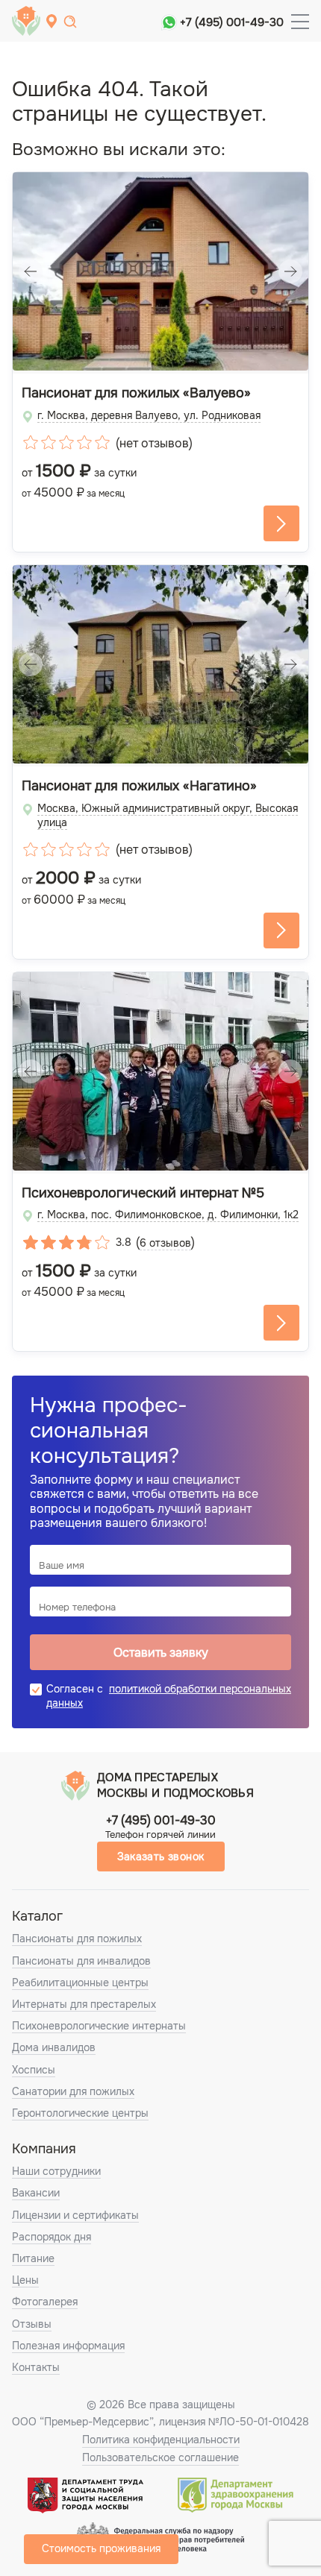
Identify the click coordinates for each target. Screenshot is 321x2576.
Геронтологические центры (80, 2113)
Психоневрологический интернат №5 (143, 1193)
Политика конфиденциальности (161, 2440)
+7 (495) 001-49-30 (232, 22)
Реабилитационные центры (80, 1983)
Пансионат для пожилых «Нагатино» (139, 786)
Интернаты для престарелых (84, 2004)
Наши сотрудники (56, 2171)
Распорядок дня (52, 2237)
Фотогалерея (45, 2302)
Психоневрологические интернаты (99, 2026)
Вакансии (36, 2193)
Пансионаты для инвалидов (81, 1961)
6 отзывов (165, 1243)
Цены (25, 2280)
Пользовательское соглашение (160, 2457)
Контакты (36, 2367)
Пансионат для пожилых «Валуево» (136, 393)
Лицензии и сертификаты (75, 2215)
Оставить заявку (161, 1653)
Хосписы (34, 2070)
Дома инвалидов (54, 2047)
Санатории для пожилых (73, 2091)
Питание (33, 2258)
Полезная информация (68, 2346)
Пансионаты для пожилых (77, 1939)
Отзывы (32, 2324)
